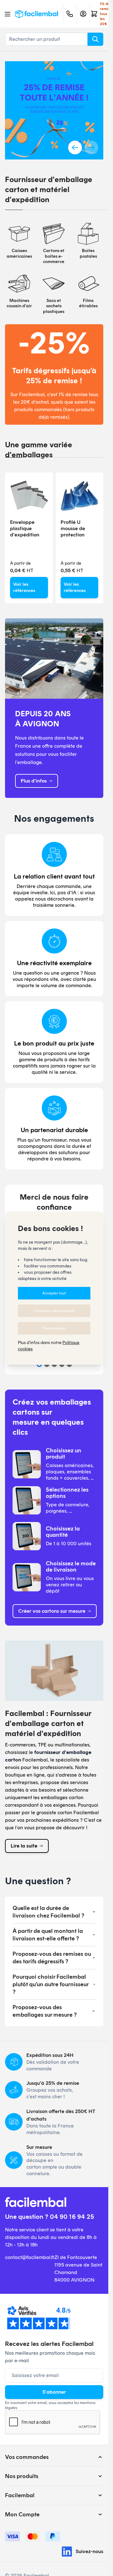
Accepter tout (54, 1293)
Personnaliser (54, 1328)
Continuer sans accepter (54, 1311)
